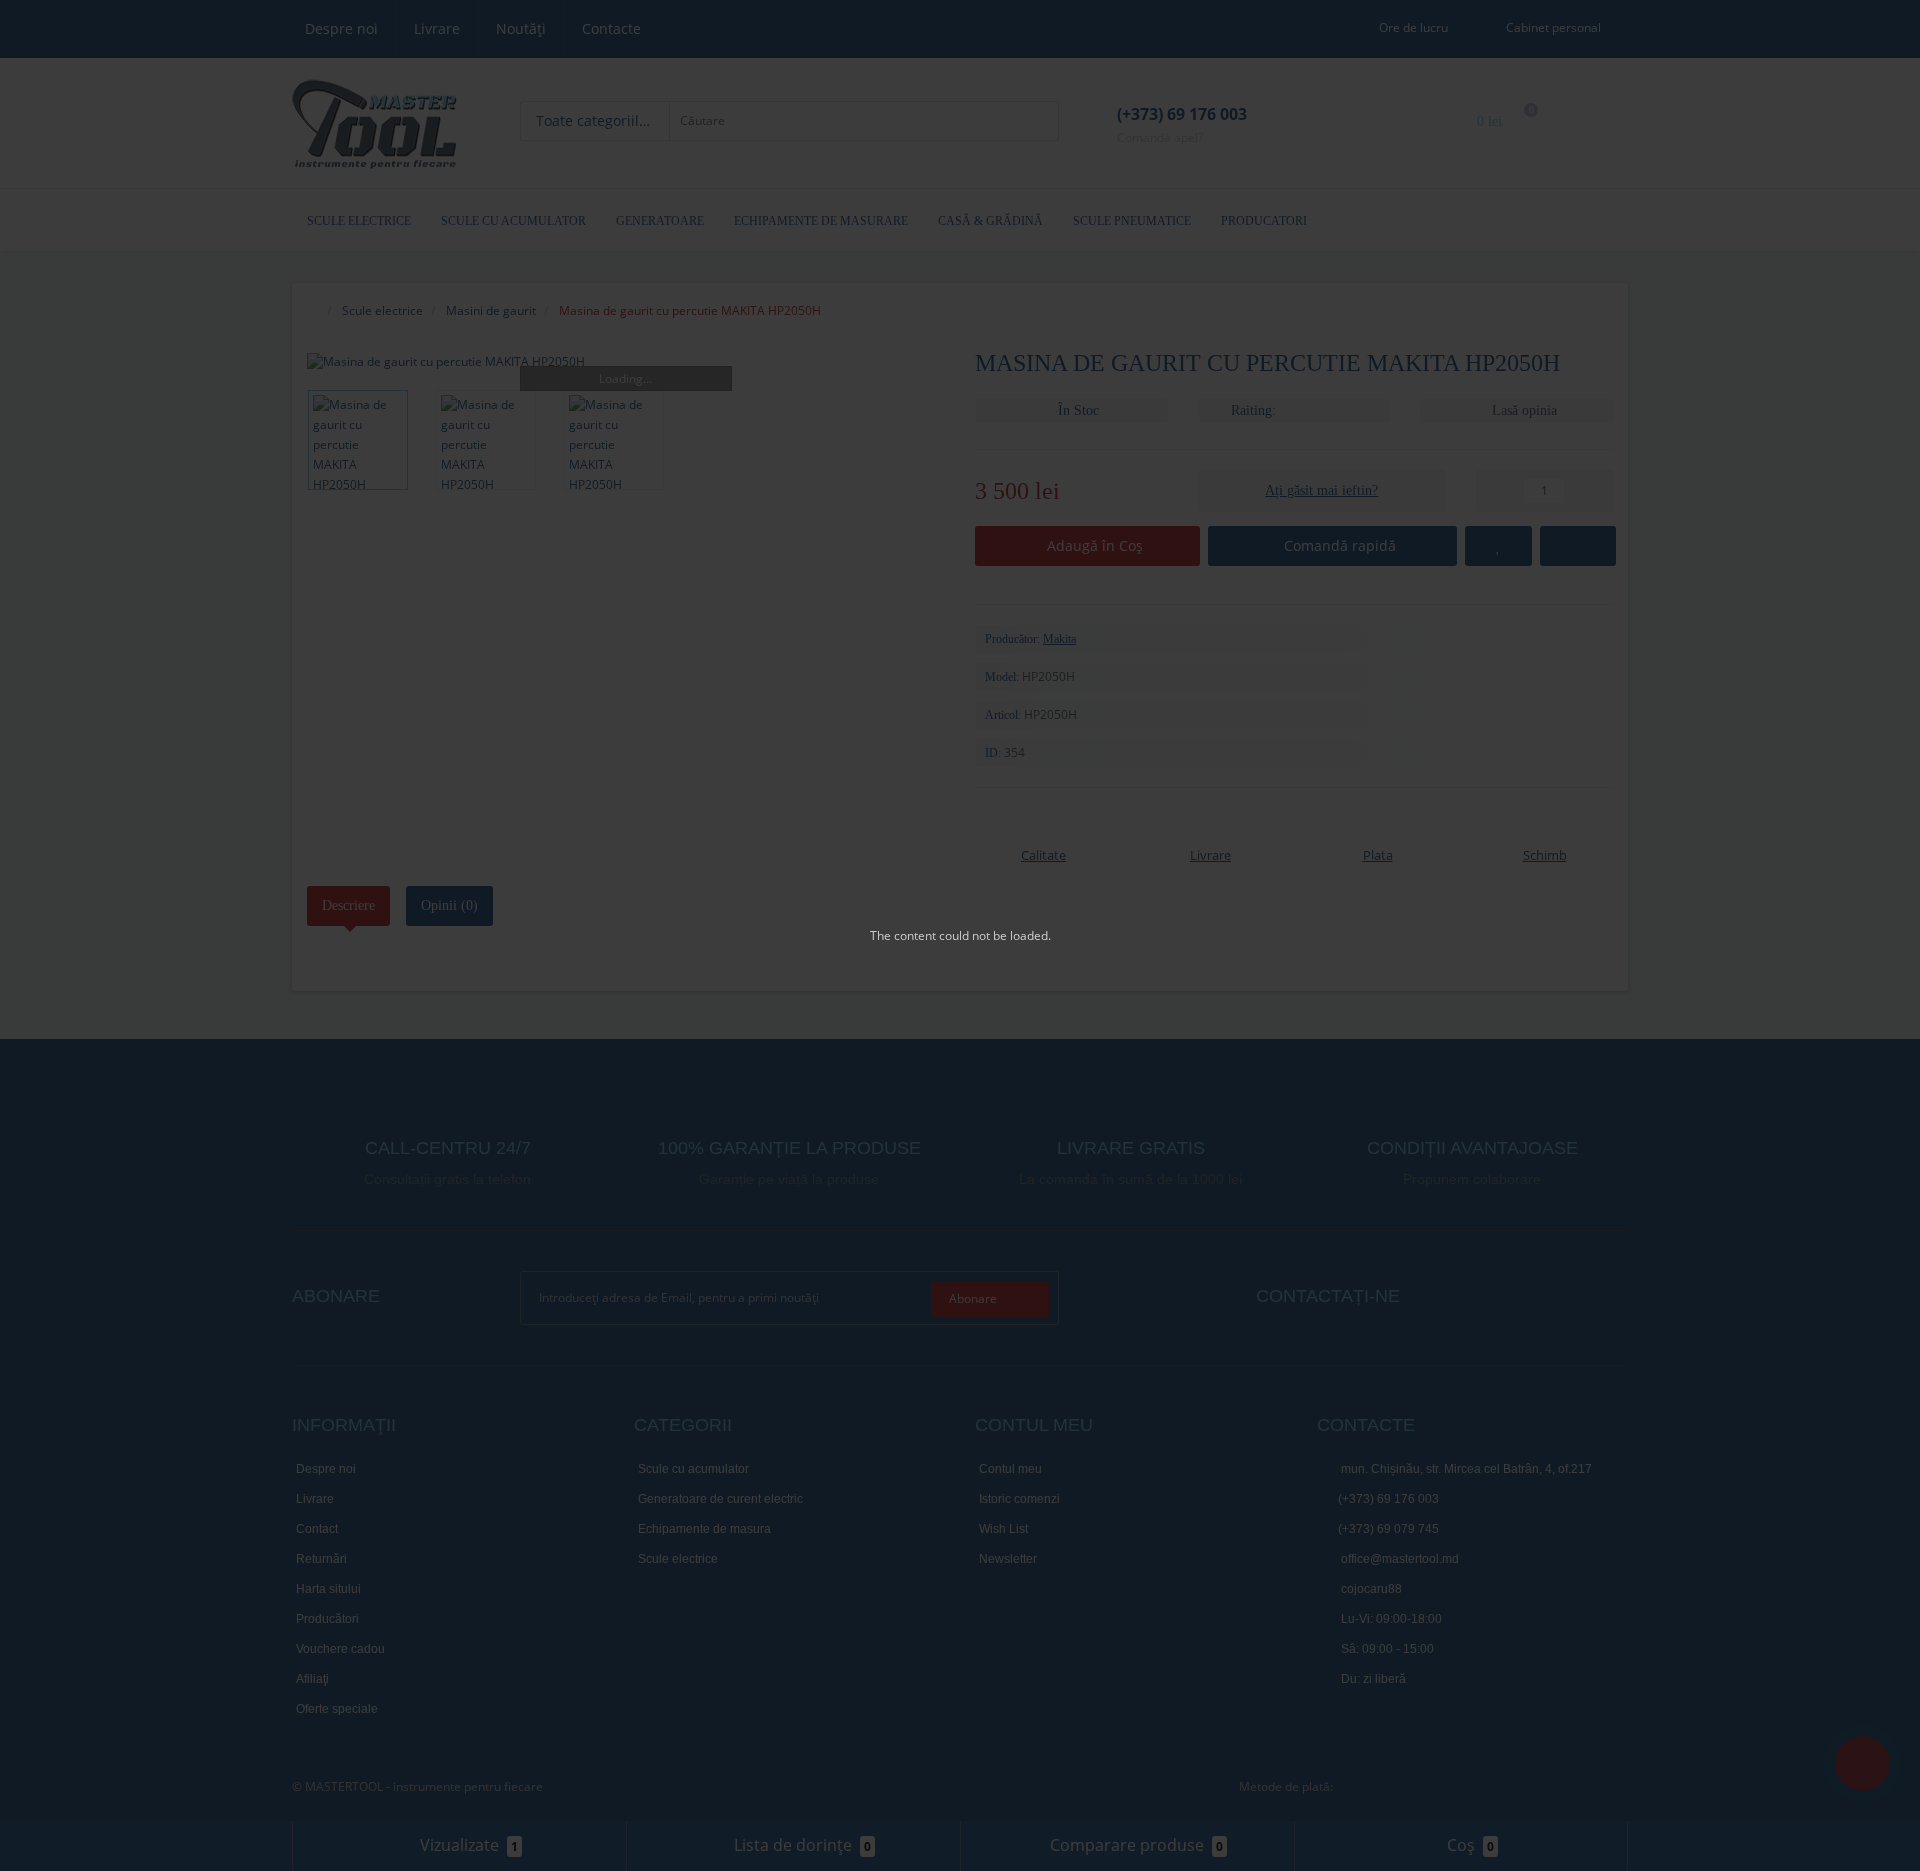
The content (903, 935)
